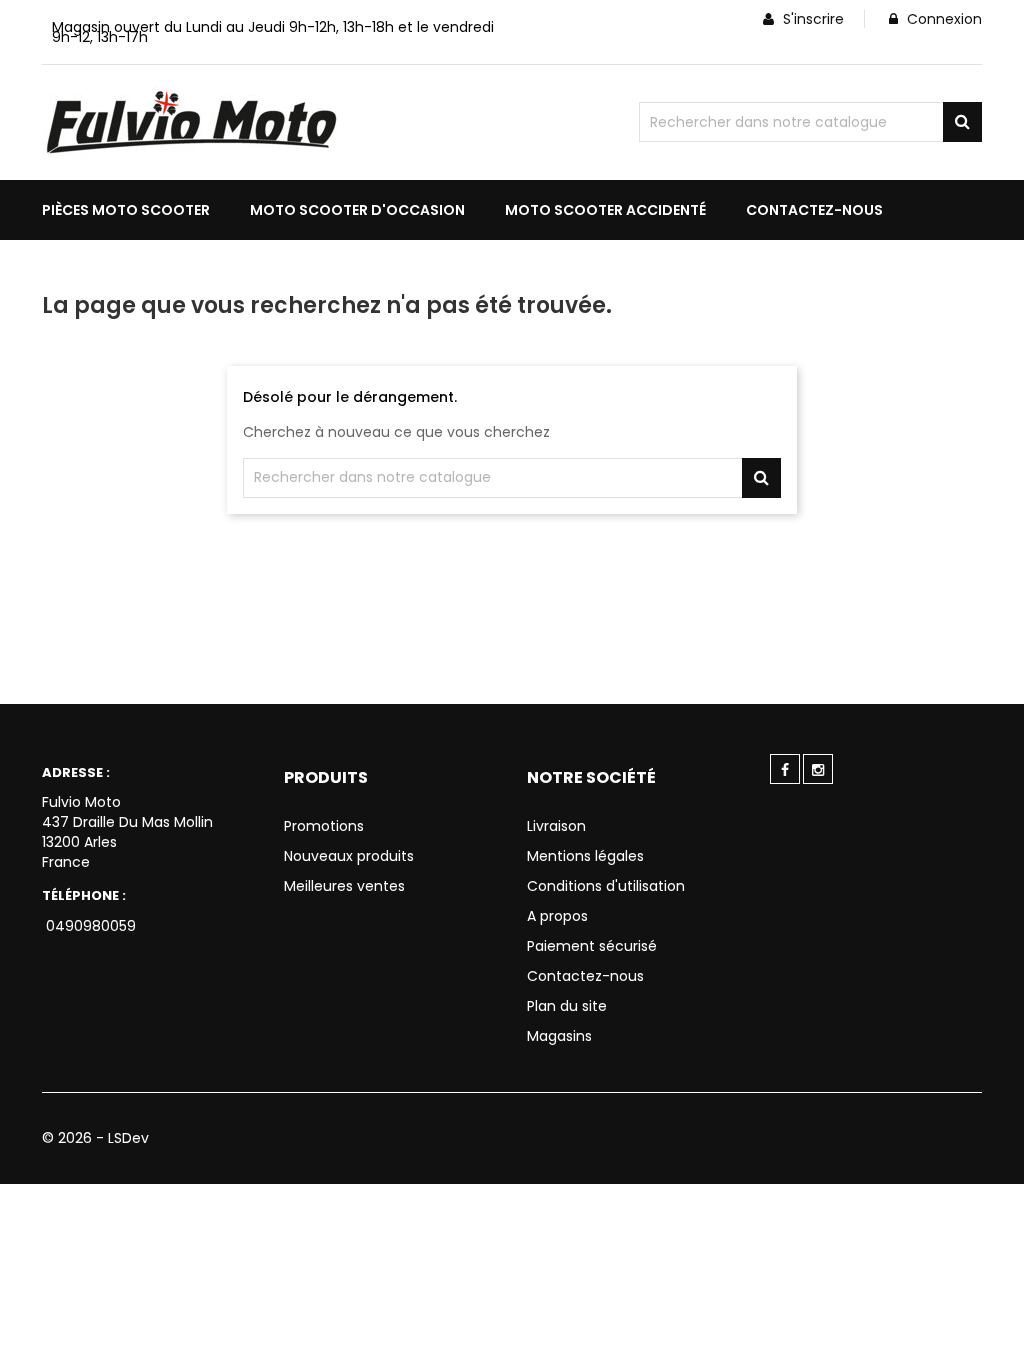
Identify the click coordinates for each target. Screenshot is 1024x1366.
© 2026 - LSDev (95, 1138)
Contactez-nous (585, 976)
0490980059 (89, 926)
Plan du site (567, 1006)
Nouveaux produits (349, 856)
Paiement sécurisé (592, 946)
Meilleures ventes (344, 886)
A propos (557, 916)
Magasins (559, 1036)
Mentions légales (585, 856)
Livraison (556, 826)
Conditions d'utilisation (606, 886)
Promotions (324, 826)
